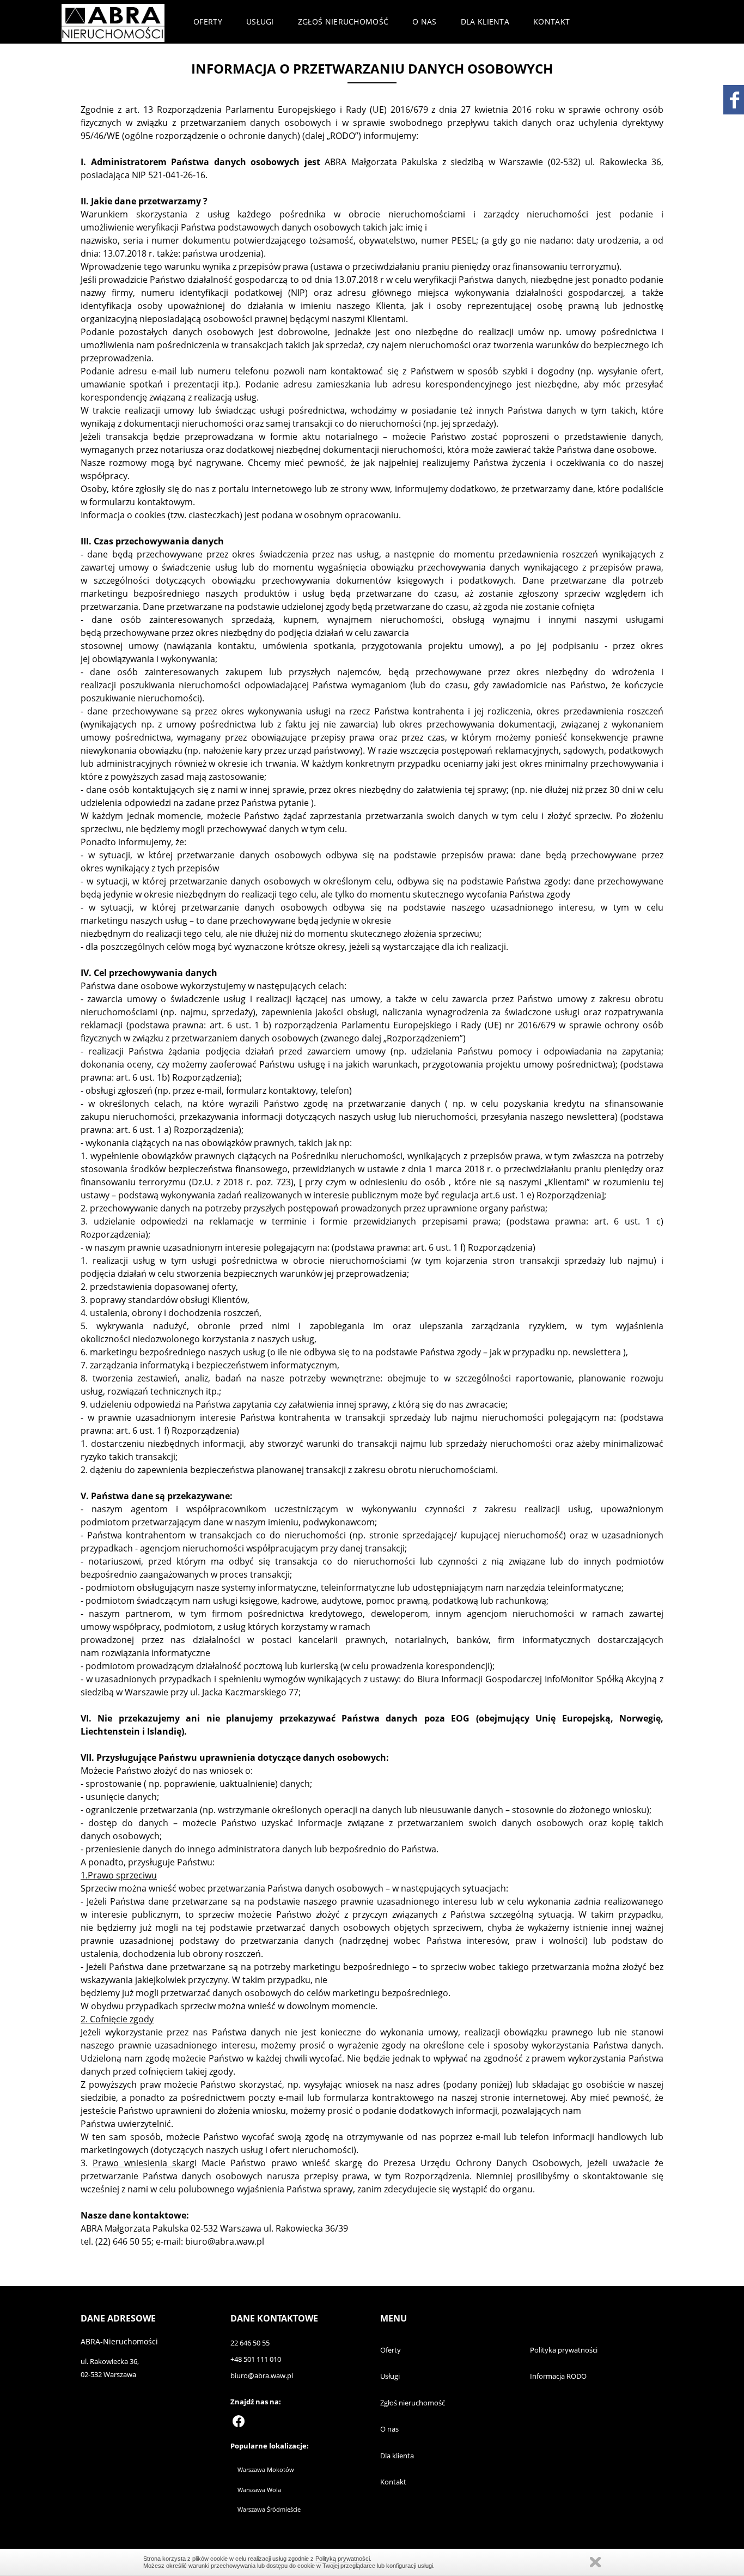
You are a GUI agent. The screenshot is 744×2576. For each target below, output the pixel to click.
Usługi (260, 22)
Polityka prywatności (564, 2350)
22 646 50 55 (250, 2343)
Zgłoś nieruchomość (343, 22)
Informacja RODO (558, 2376)
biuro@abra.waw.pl (262, 2375)
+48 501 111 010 (256, 2359)
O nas (425, 22)
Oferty (208, 22)
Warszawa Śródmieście (269, 2509)
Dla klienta (485, 22)
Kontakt (551, 22)
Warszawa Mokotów (266, 2469)
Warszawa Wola (259, 2490)
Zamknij (595, 2562)
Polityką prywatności (343, 2559)
